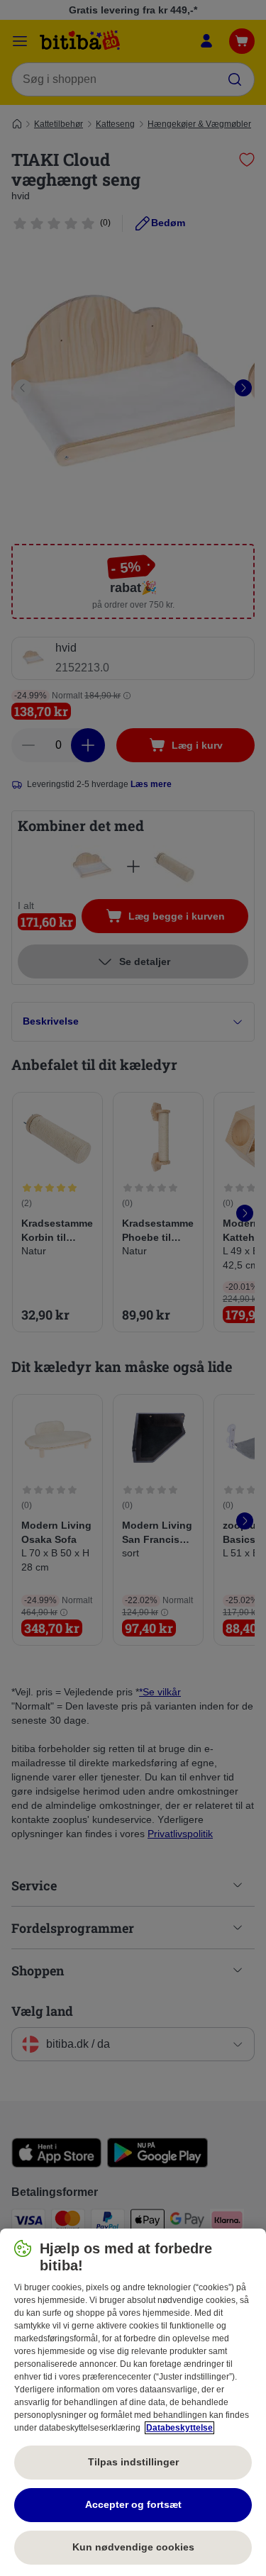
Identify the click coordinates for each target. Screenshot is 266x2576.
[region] (133, 2402)
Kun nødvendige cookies (133, 2547)
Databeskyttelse (179, 2428)
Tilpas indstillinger (133, 2462)
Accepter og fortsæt (133, 2504)
